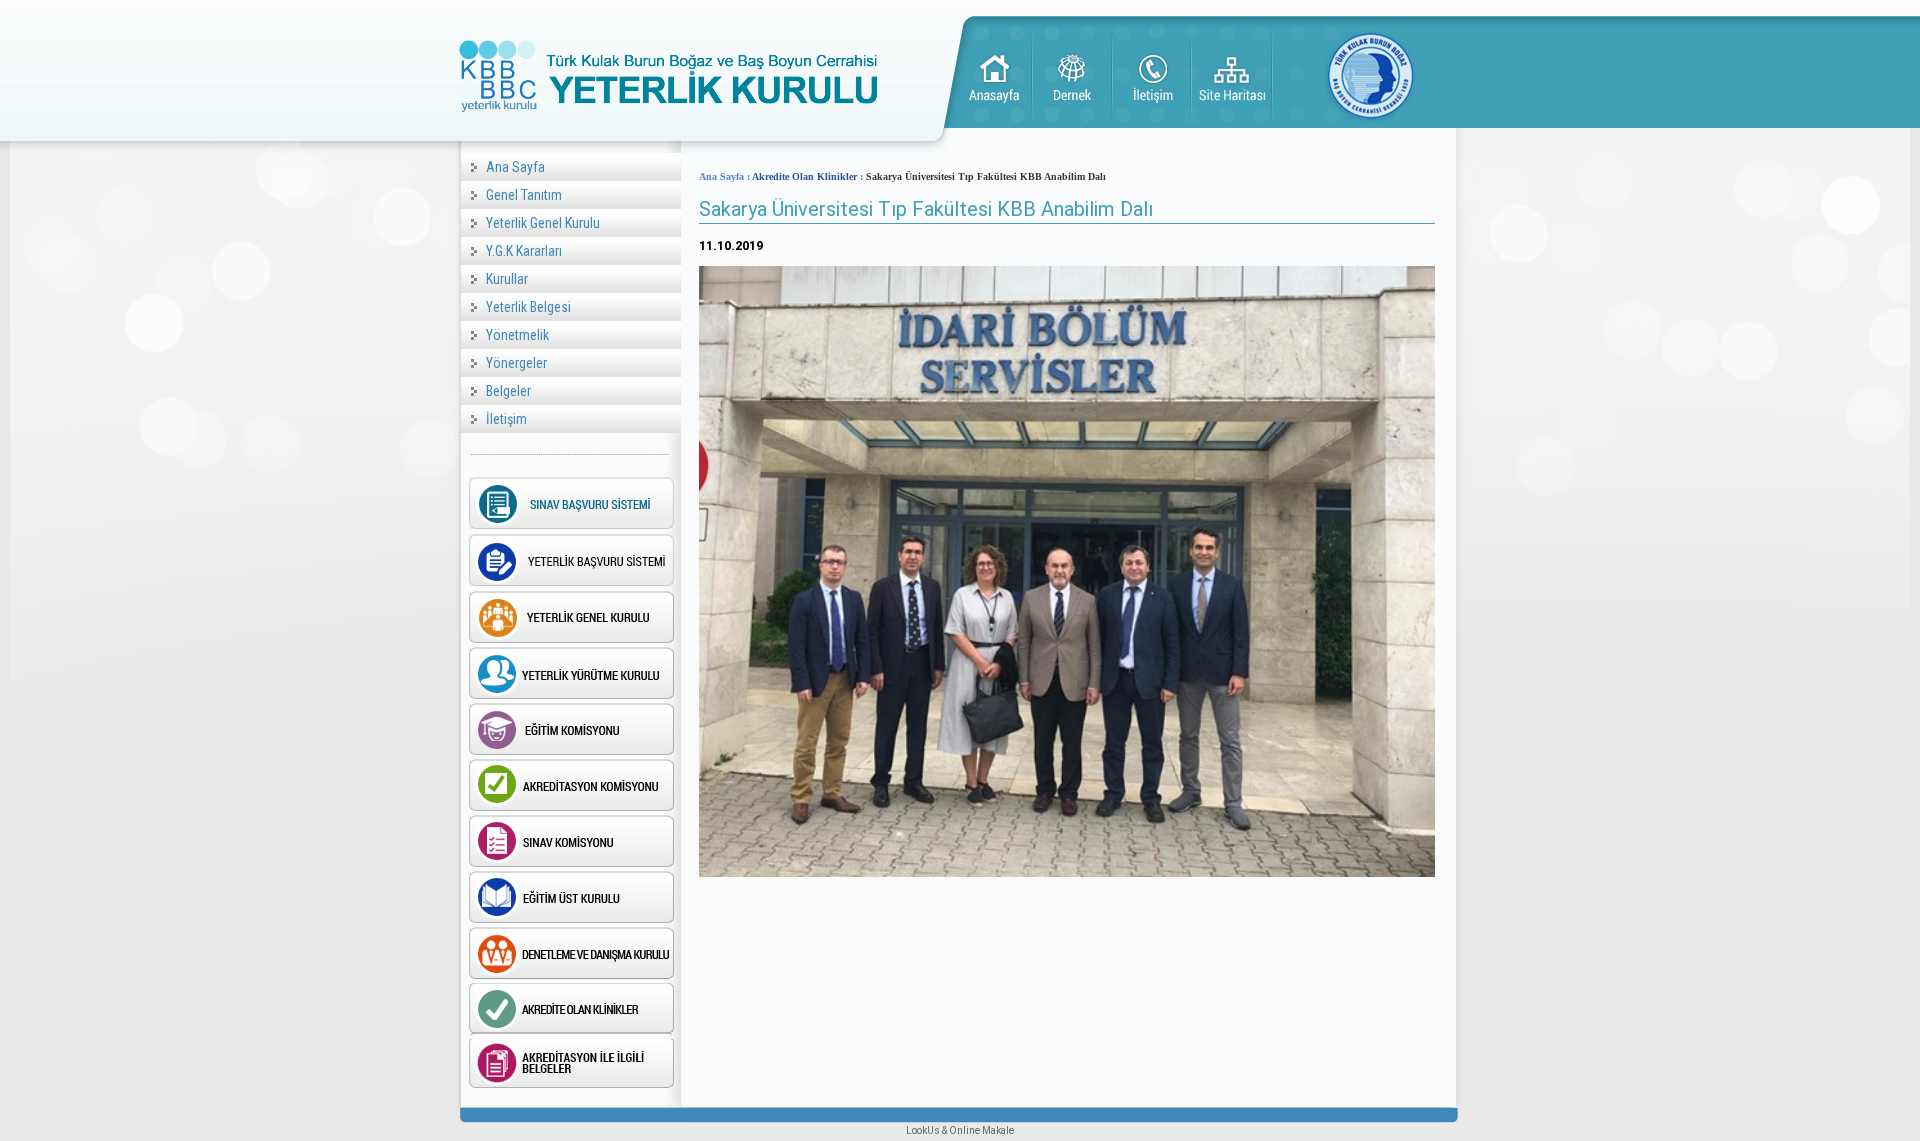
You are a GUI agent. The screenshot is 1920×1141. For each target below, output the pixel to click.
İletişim (1153, 76)
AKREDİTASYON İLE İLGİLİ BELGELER (571, 1065)
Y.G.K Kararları (524, 251)
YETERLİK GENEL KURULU (571, 617)
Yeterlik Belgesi (528, 307)
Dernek (1073, 76)
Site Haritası (1233, 76)
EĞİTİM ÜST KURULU (571, 897)
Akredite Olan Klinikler (804, 176)
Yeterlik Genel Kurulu (543, 223)
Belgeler (508, 391)
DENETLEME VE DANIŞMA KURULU (571, 953)
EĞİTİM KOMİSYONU (571, 729)
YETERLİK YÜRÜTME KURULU (571, 673)
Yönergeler (516, 363)
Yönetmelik (517, 335)
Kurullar (507, 279)
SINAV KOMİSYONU (571, 841)
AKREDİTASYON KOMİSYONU (571, 785)
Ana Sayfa (993, 76)
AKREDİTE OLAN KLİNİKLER (571, 1009)
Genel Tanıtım (524, 195)
